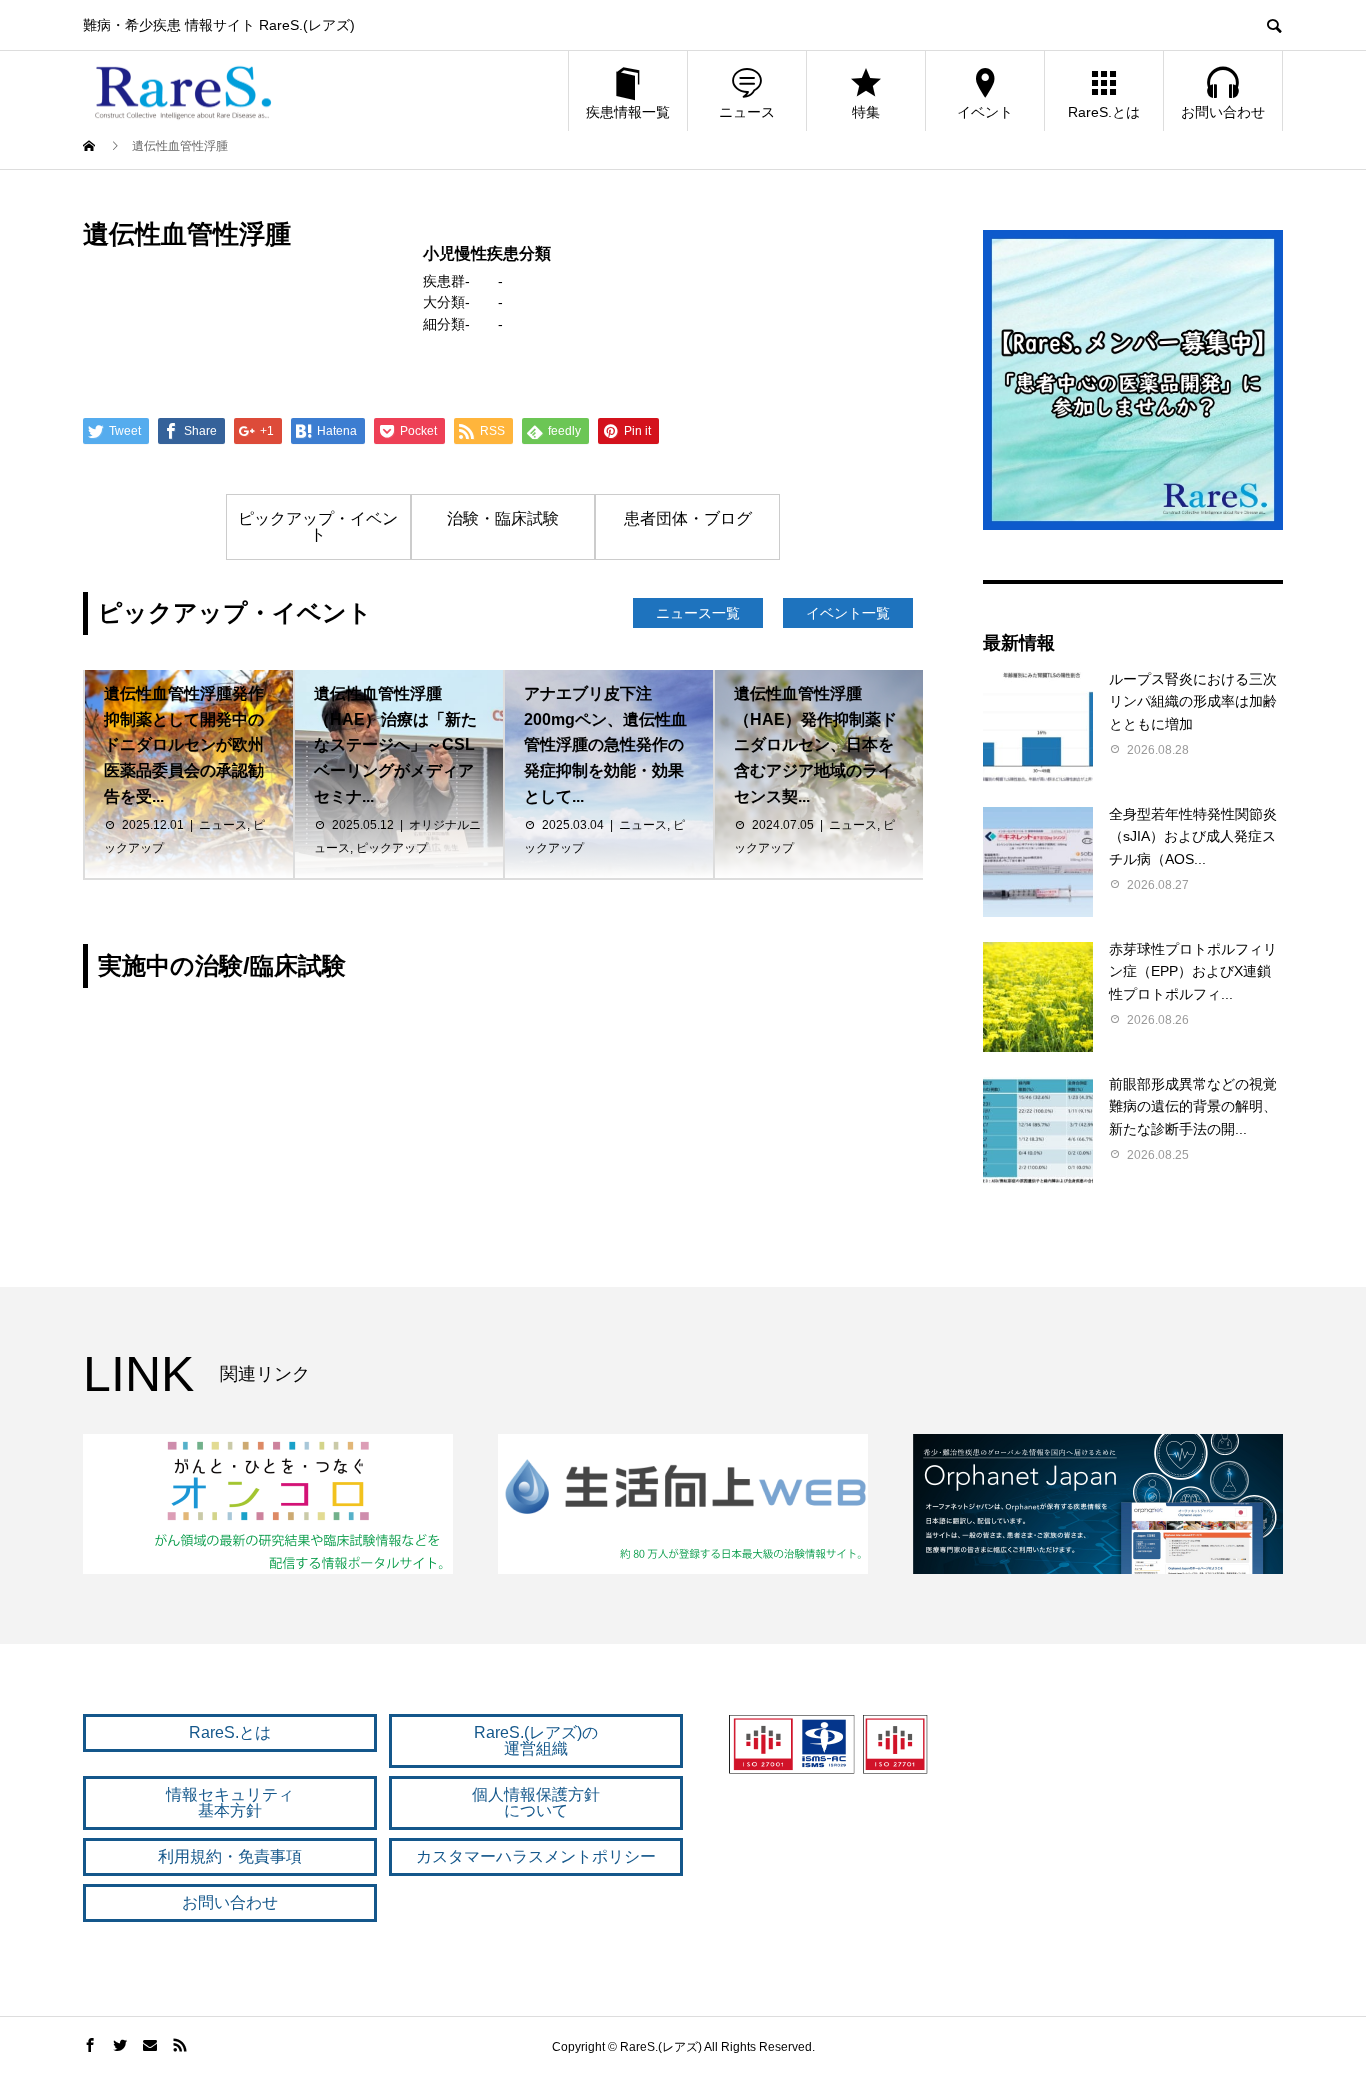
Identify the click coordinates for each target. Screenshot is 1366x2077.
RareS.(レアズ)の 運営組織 (536, 1740)
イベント (985, 112)
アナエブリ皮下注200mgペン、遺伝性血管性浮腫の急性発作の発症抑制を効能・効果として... (605, 744)
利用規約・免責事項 (230, 1856)
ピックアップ (392, 848)
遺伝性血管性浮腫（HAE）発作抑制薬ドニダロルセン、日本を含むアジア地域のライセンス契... (815, 744)
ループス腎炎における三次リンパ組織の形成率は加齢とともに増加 (1193, 701)
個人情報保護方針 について (536, 1802)
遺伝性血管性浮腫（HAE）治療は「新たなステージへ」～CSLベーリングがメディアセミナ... (395, 744)
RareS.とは (1104, 112)
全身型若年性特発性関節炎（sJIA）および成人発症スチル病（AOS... (1193, 836)
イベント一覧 (848, 613)
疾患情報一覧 (628, 112)
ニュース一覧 (698, 613)
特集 (866, 112)
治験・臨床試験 (503, 518)
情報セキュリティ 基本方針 (230, 1802)
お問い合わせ (1223, 112)
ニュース (747, 112)
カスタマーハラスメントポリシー (536, 1856)
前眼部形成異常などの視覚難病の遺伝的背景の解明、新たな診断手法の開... (1193, 1106)
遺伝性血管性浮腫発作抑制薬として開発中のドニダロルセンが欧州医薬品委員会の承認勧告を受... (184, 744)
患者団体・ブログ (688, 518)
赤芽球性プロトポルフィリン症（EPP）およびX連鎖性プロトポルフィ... (1193, 971)
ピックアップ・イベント (318, 526)
